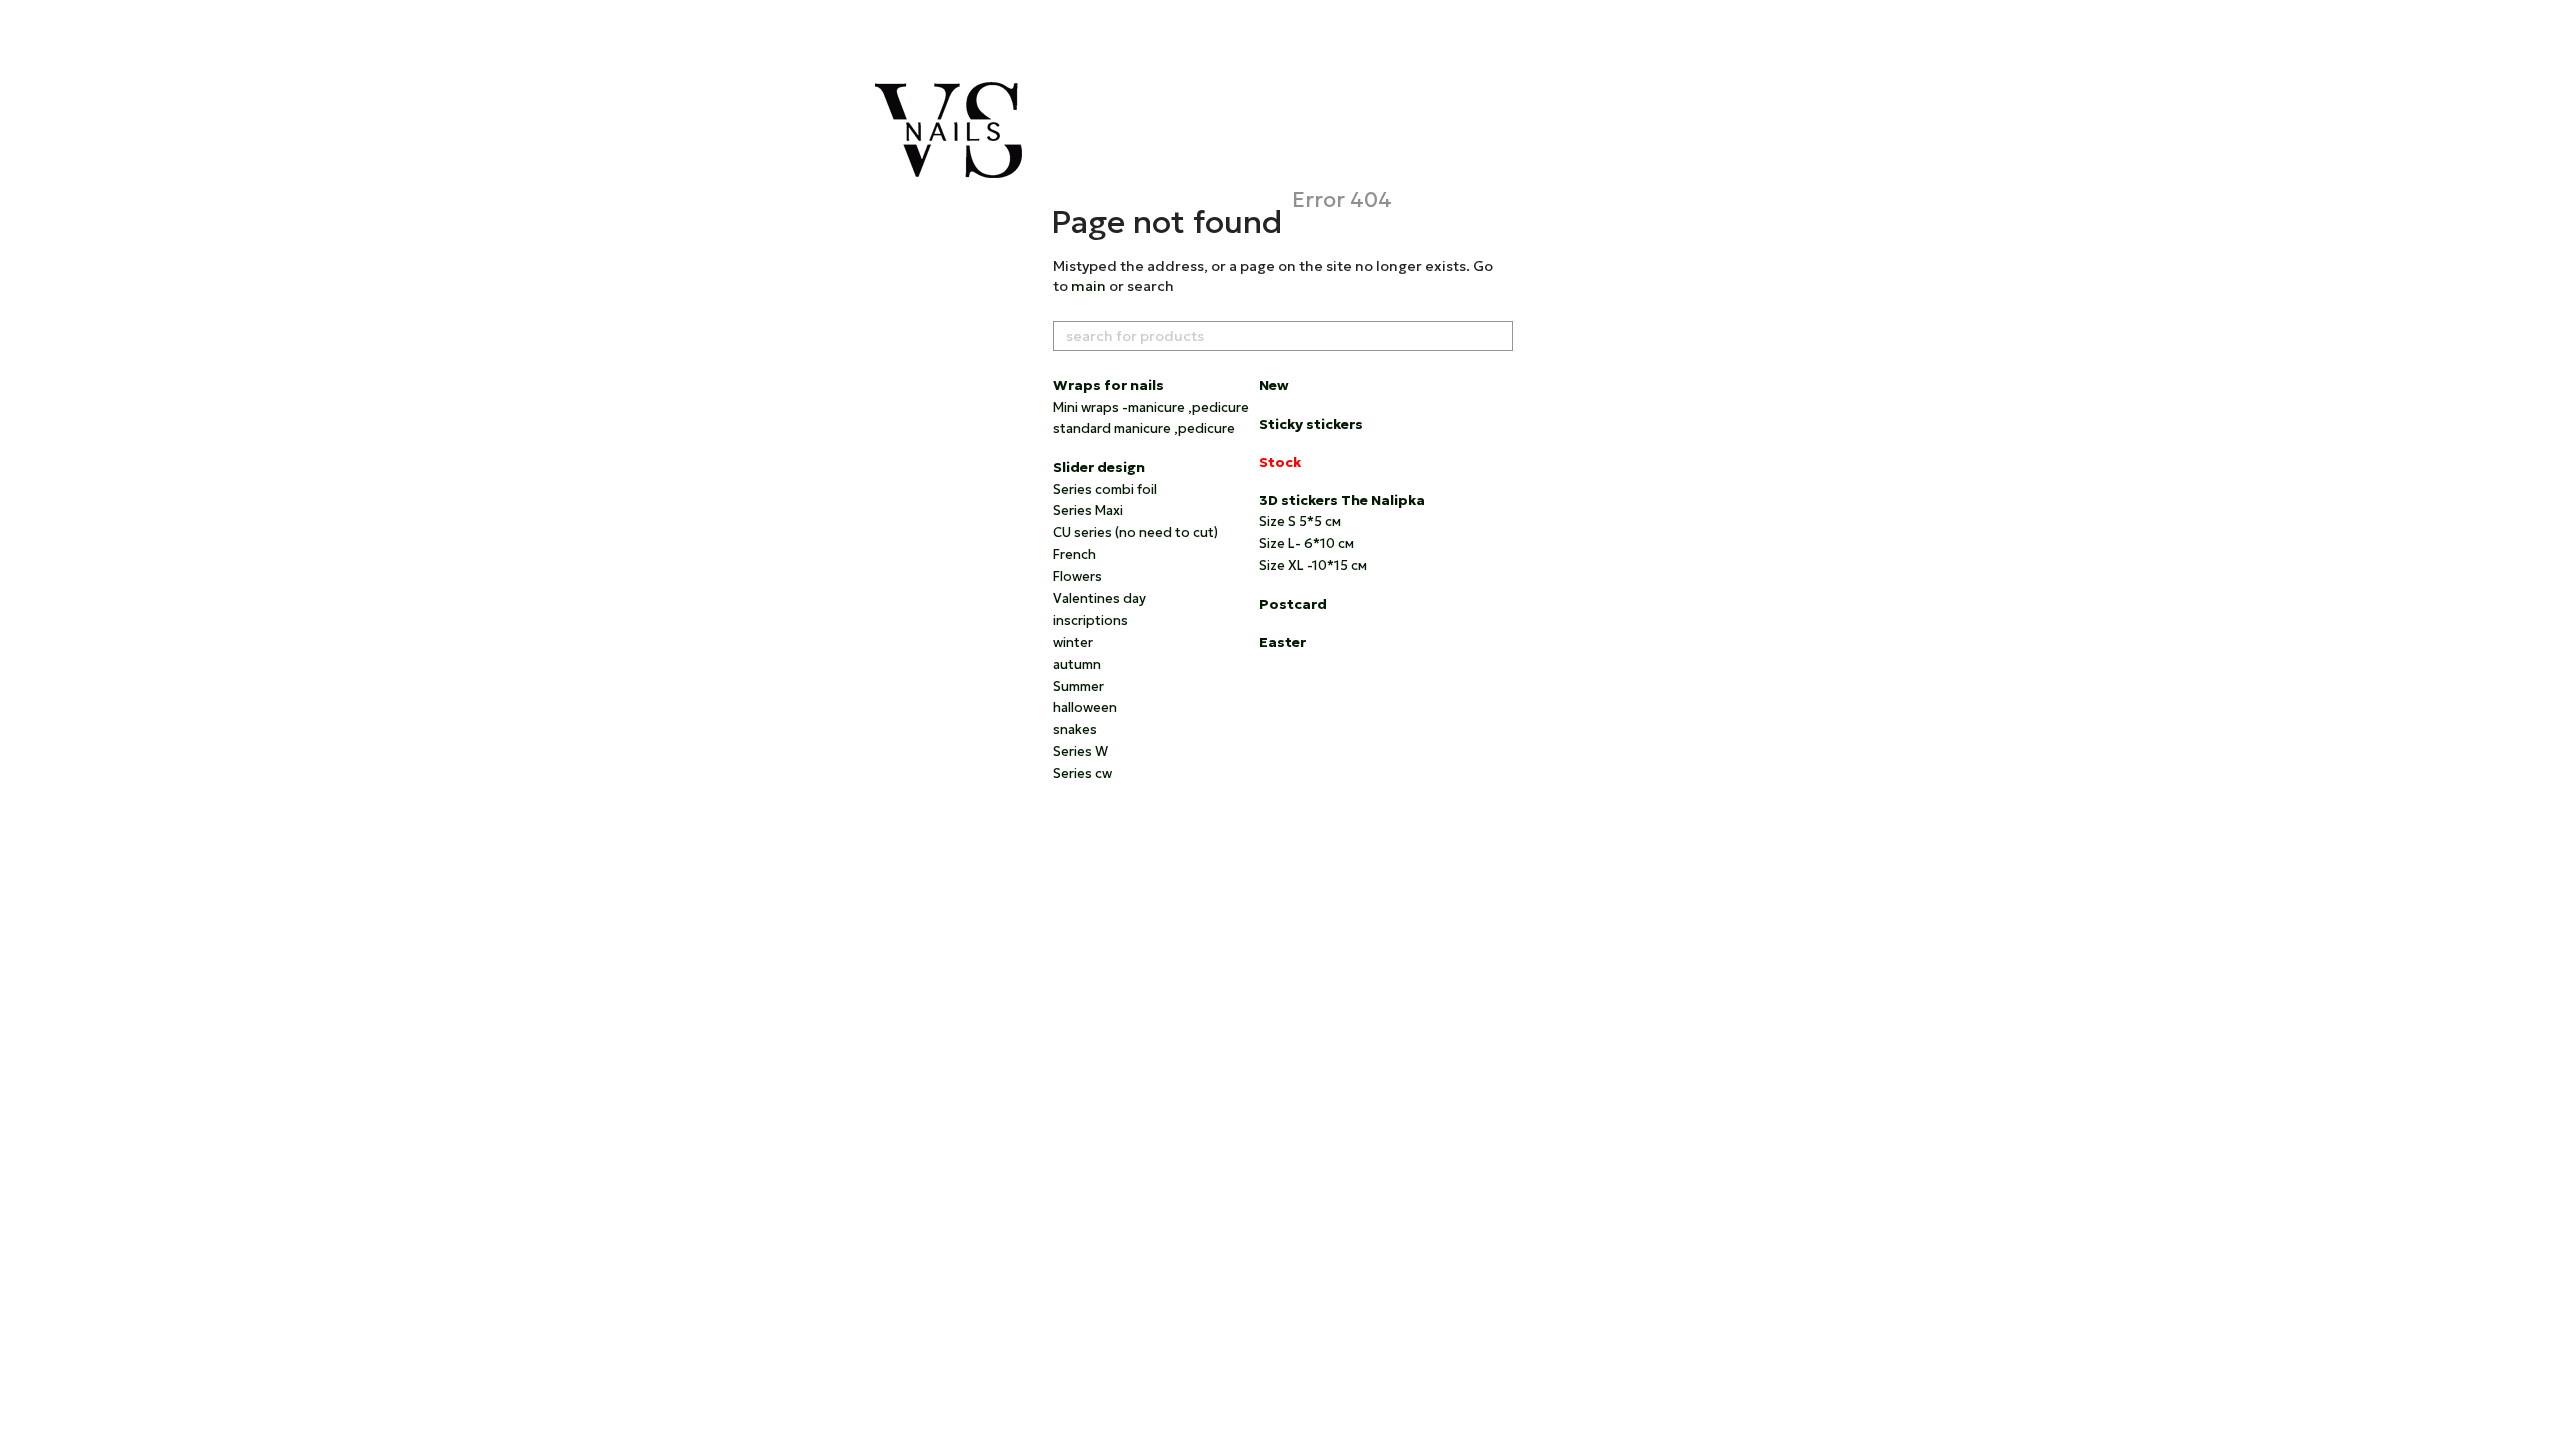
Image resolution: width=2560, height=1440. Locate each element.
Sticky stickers (1311, 424)
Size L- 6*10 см (1306, 543)
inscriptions (1090, 620)
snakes (1075, 729)
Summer (1078, 686)
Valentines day (1099, 598)
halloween (1085, 707)
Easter (1282, 642)
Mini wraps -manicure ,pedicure (1151, 407)
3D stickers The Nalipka (1342, 500)
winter (1073, 642)
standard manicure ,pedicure (1144, 428)
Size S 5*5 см (1300, 521)
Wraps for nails (1108, 385)
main (1088, 286)
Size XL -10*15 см (1313, 565)
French (1074, 554)
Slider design (1099, 467)
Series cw (1082, 773)
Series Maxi (1088, 510)
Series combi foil (1105, 489)
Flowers (1077, 576)
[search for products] (1497, 336)
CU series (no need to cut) (1135, 532)
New (1274, 385)
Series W (1080, 751)
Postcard (1293, 604)
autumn (1077, 664)
